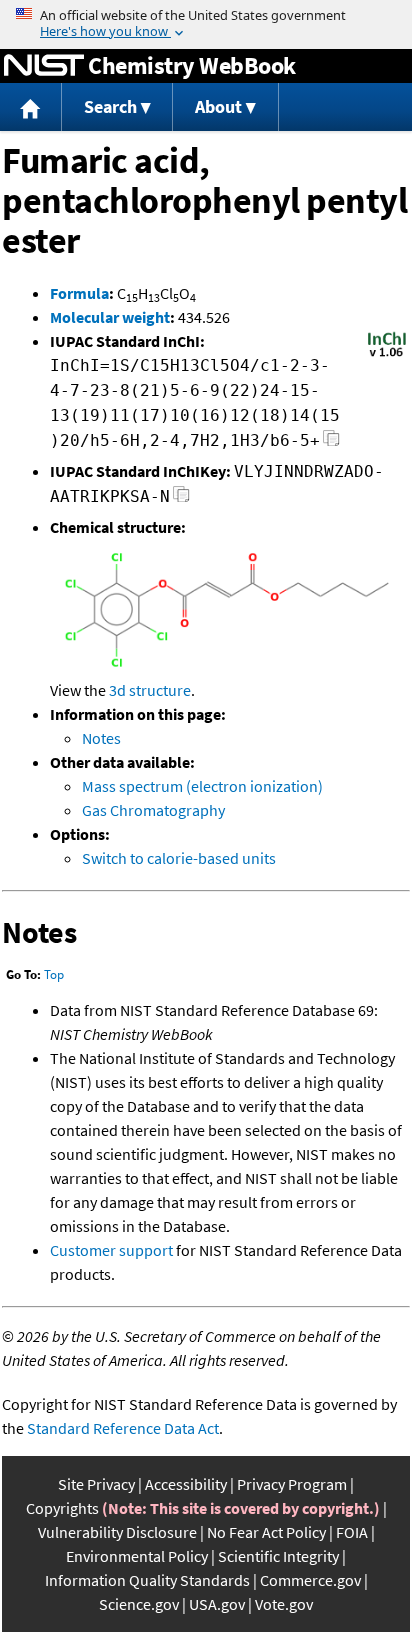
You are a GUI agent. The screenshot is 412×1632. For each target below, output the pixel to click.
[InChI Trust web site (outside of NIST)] (387, 355)
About (218, 106)
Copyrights (62, 1508)
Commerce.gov (310, 1580)
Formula (79, 293)
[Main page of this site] (31, 107)
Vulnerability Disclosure (117, 1532)
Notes (101, 738)
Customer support (111, 1250)
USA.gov (217, 1604)
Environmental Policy (137, 1556)
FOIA (352, 1532)
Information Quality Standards (147, 1580)
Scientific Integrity (278, 1556)
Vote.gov (284, 1604)
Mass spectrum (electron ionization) (202, 786)
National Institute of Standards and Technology (44, 66)
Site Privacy (96, 1484)
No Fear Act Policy (266, 1532)
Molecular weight (110, 317)
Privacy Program (292, 1484)
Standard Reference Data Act (123, 1428)
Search (110, 106)
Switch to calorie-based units (179, 858)
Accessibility (186, 1484)
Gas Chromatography (153, 810)
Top (54, 974)
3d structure (150, 690)
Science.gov (139, 1604)
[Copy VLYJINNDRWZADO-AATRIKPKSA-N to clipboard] (181, 499)
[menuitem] (31, 107)
